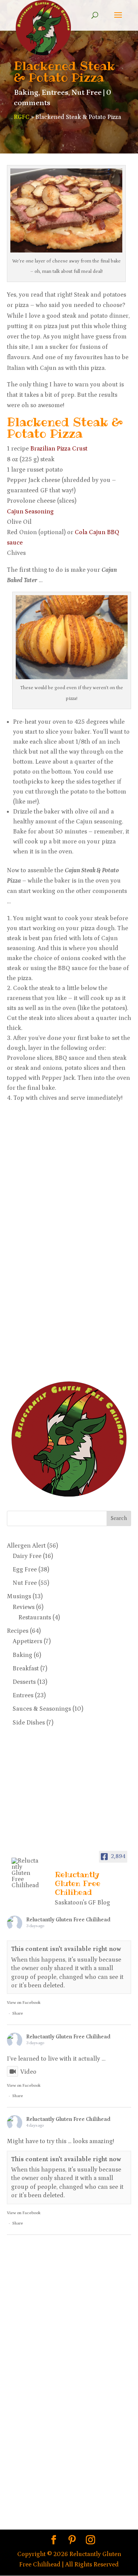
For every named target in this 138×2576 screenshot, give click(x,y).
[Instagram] (90, 2541)
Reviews (24, 1607)
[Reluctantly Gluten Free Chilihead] (26, 1873)
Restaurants (35, 1617)
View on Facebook (24, 2003)
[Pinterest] (72, 2541)
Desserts (24, 1682)
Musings (19, 1596)
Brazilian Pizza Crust (59, 449)
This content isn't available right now (66, 1949)
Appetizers (27, 1641)
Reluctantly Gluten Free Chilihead (68, 1920)
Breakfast (26, 1668)
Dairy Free (27, 1556)
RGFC (22, 117)
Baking (26, 92)
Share (18, 2013)
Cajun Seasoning (30, 512)
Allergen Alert (26, 1546)
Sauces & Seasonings (42, 1709)
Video (28, 2072)
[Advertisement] (38, 1249)
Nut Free (86, 92)
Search (119, 1518)
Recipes (18, 1631)
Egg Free (25, 1569)
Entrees (55, 92)
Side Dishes (29, 1723)
